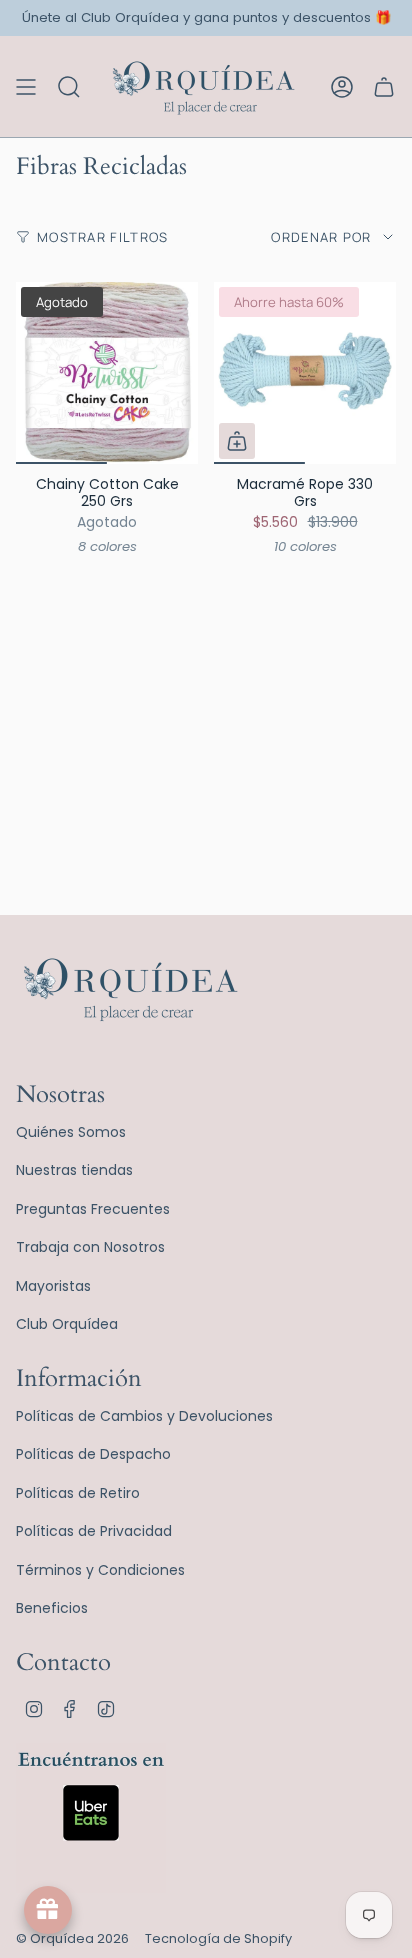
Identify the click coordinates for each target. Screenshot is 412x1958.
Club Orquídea (67, 1324)
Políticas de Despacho (93, 1454)
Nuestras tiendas (74, 1170)
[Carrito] (384, 86)
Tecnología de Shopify (218, 1938)
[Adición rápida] (237, 441)
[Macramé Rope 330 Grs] (305, 373)
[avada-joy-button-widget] (48, 1910)
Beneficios (52, 1608)
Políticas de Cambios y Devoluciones (144, 1416)
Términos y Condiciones (100, 1570)
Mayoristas (53, 1286)
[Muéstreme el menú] (26, 86)
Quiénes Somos (71, 1132)
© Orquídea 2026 (72, 1938)
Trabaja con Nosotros (90, 1247)
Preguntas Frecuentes (93, 1209)
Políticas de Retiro (78, 1493)
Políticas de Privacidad (94, 1531)
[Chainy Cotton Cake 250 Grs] (107, 373)
